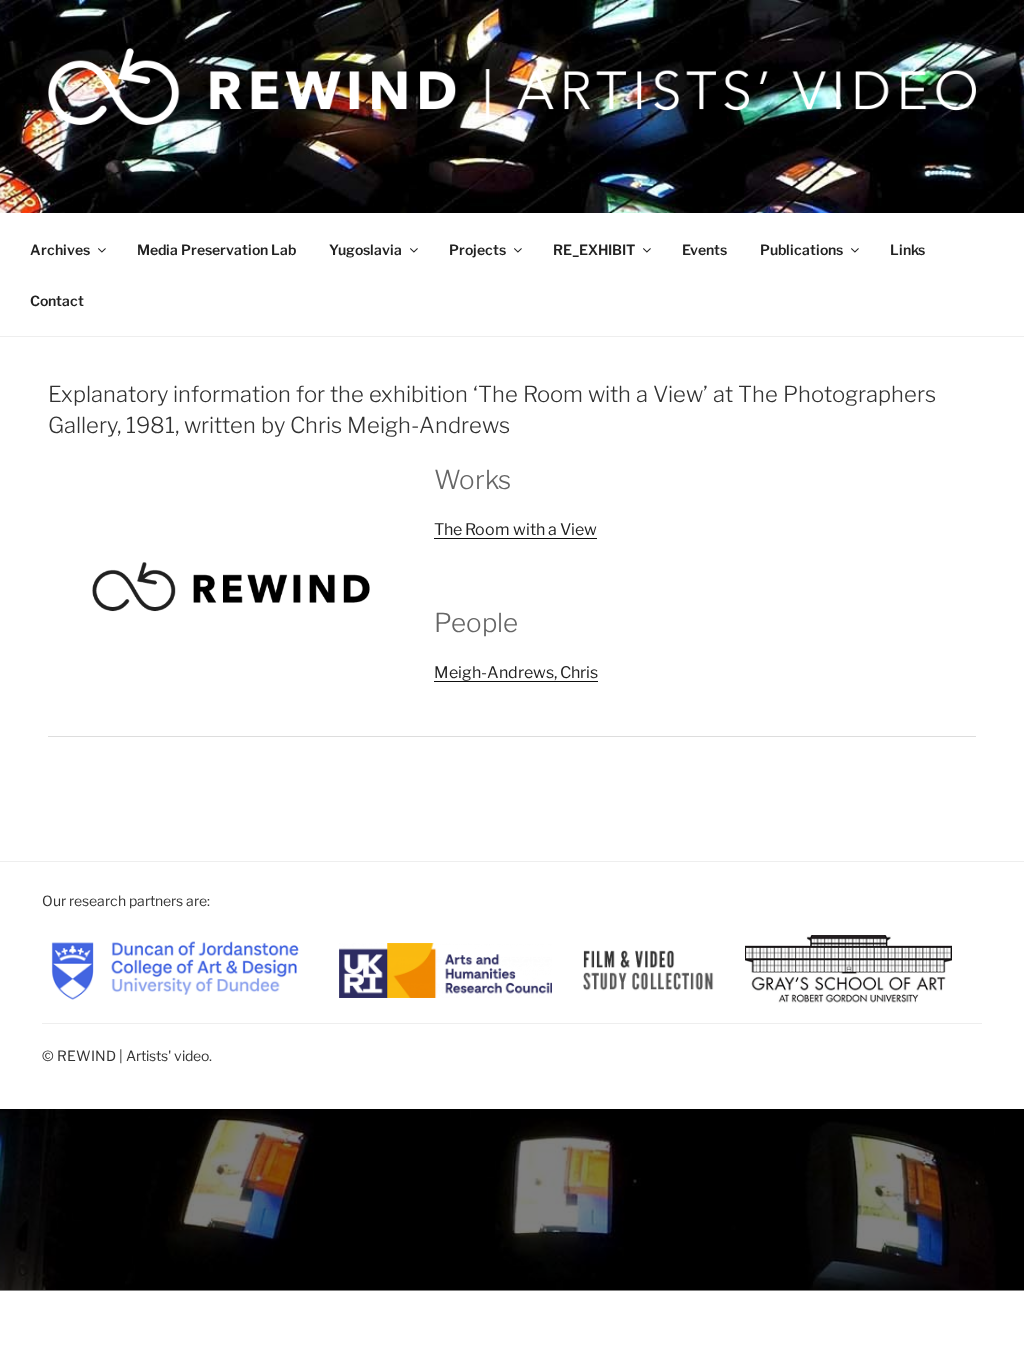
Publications (801, 249)
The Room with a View (515, 529)
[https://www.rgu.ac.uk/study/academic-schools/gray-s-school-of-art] (848, 968)
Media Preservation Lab (216, 249)
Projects (477, 249)
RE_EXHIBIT (594, 249)
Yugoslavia (365, 249)
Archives (60, 249)
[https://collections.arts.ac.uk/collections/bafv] (648, 968)
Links (907, 249)
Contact (57, 300)
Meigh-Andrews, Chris (516, 672)
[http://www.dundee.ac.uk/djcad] (175, 968)
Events (704, 249)
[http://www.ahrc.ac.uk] (446, 968)
